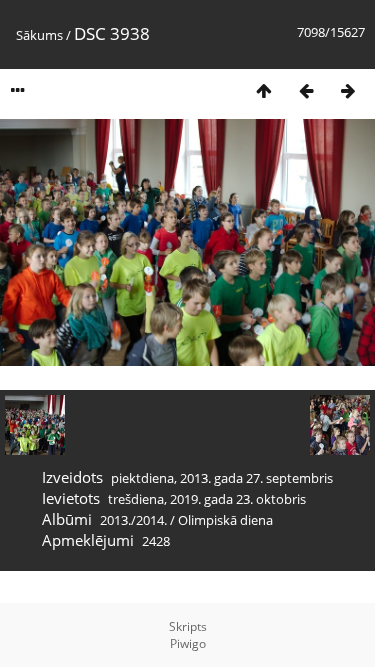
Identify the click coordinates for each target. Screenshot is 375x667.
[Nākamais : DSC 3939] (348, 90)
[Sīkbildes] (264, 90)
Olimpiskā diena (225, 520)
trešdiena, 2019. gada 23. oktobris (207, 499)
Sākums (39, 35)
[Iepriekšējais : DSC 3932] (306, 90)
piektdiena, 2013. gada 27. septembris (222, 478)
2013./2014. (133, 520)
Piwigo (188, 643)
